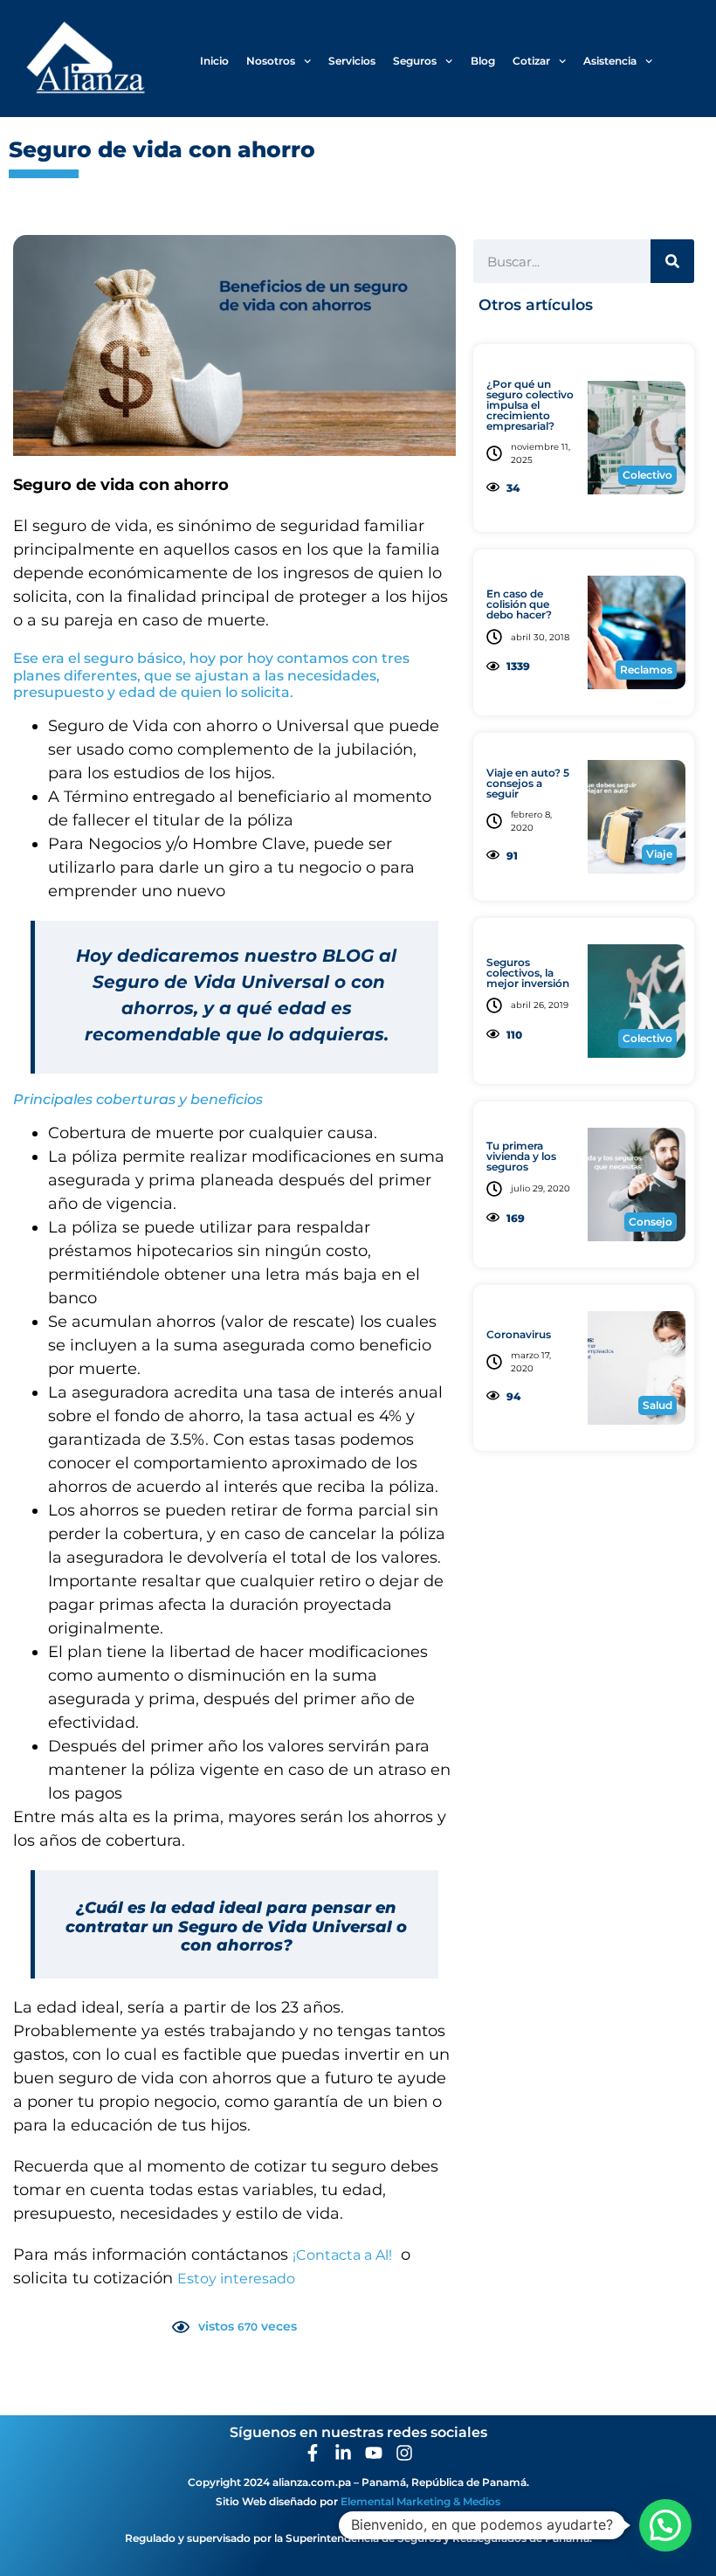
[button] (665, 2525)
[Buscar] (672, 261)
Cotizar (531, 61)
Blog (483, 61)
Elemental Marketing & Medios (420, 2501)
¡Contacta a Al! (342, 2255)
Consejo (651, 1222)
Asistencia (610, 61)
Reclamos (646, 670)
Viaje (659, 854)
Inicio (214, 61)
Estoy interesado (236, 2279)
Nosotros (271, 61)
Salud (657, 1405)
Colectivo (647, 475)
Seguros (415, 61)
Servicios (352, 61)
